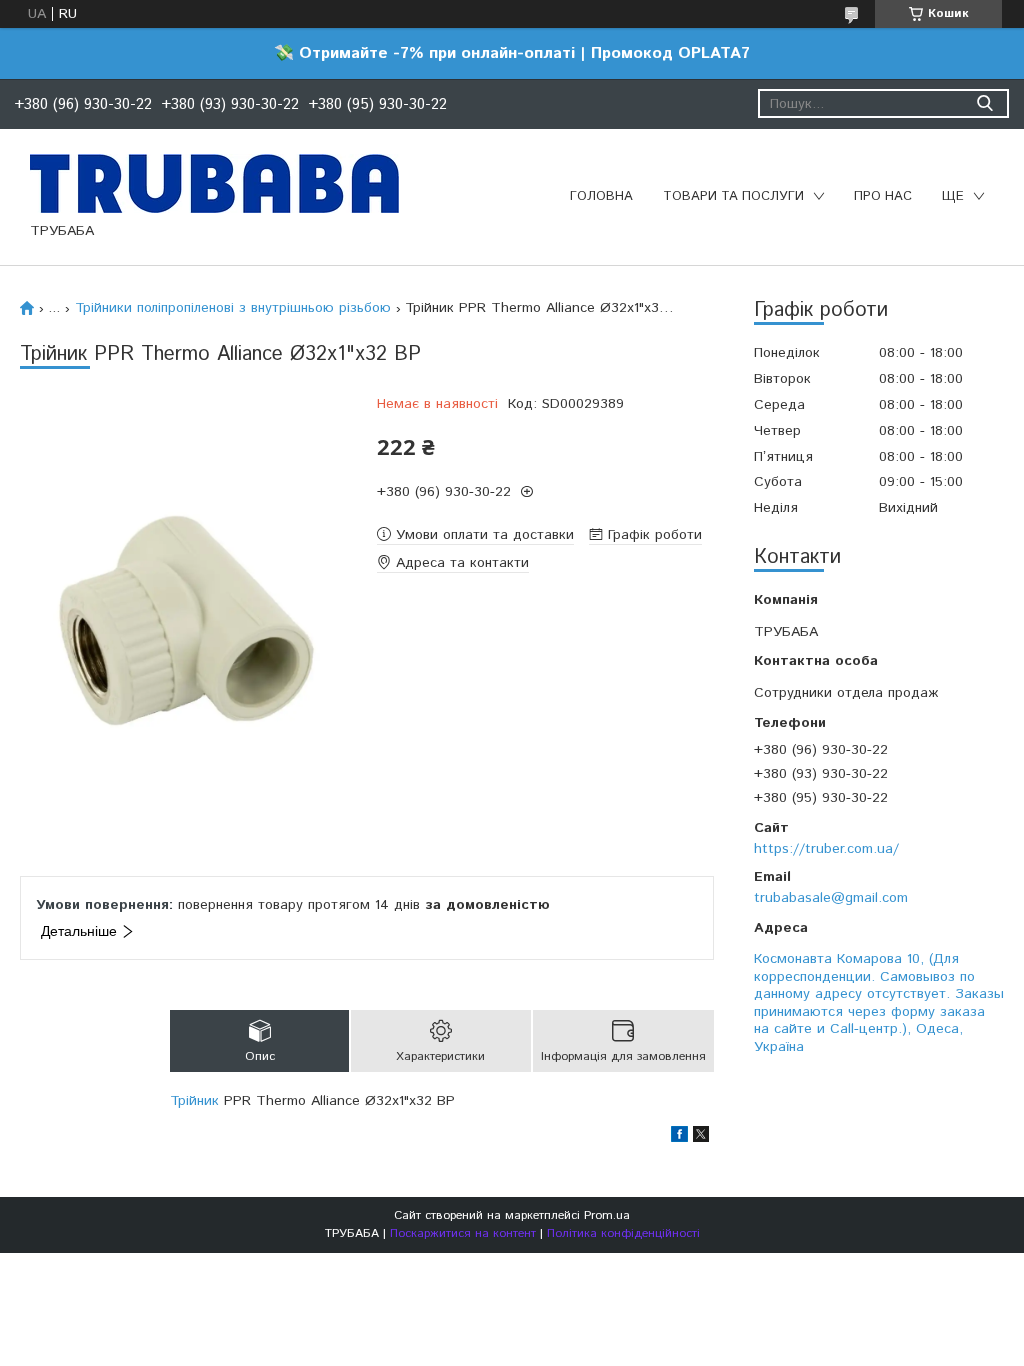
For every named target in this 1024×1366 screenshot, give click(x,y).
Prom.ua (607, 1215)
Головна (601, 196)
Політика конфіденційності (623, 1233)
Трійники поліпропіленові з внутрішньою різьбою (233, 308)
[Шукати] (984, 103)
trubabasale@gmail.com (831, 898)
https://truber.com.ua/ (826, 849)
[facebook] (679, 1138)
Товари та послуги (733, 196)
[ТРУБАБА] (214, 183)
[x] (701, 1138)
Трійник (194, 1101)
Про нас (883, 196)
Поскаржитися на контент (463, 1233)
